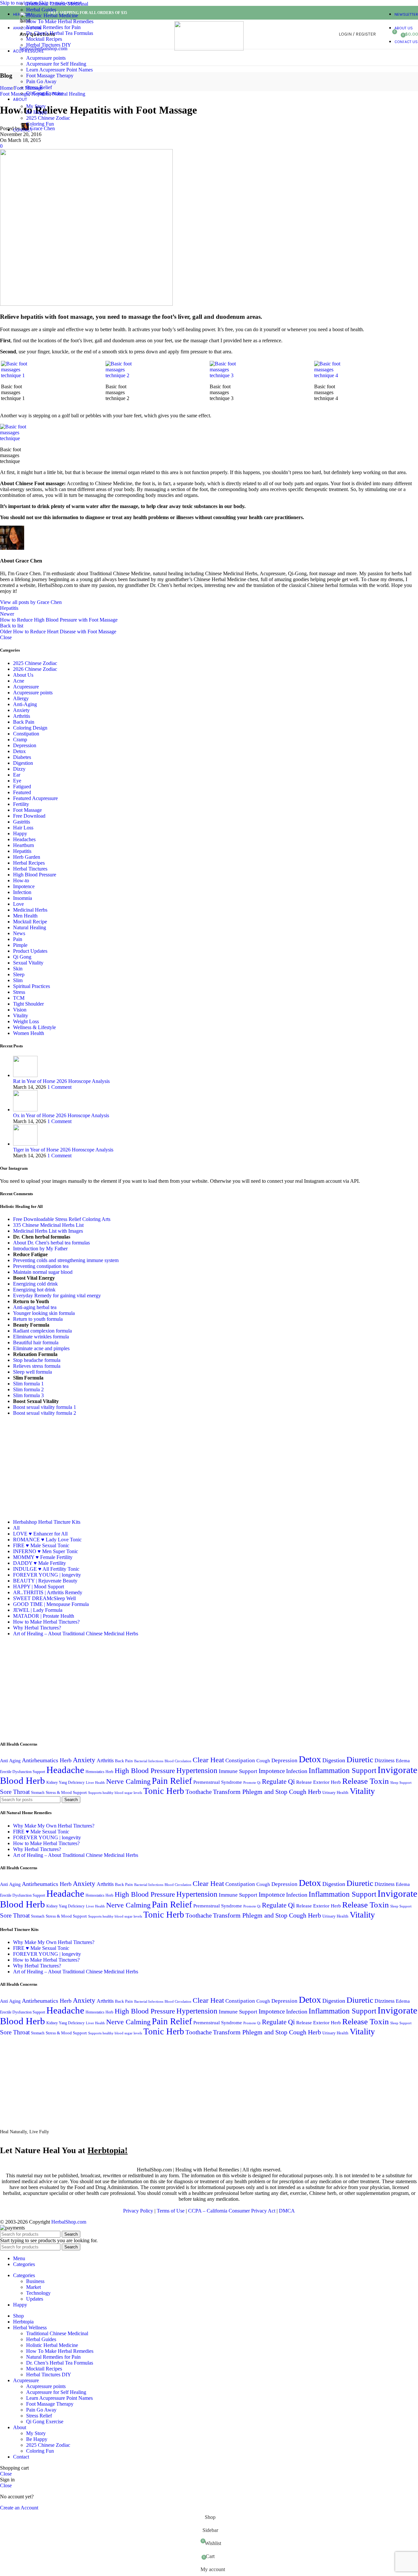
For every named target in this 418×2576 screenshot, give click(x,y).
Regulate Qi (278, 1782)
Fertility (21, 804)
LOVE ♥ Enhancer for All (40, 1534)
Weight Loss (26, 1021)
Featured (22, 792)
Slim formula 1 (28, 1384)
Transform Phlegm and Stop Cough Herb (267, 1792)
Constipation (26, 734)
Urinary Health (335, 1792)
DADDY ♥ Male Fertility (40, 1563)
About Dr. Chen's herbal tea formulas (51, 1243)
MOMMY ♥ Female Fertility (43, 1557)
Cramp (20, 740)
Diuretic (360, 1759)
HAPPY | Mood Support (39, 1587)
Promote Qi (252, 1783)
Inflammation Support (342, 1770)
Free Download (29, 816)
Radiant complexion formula (42, 1331)
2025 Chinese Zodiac (48, 118)
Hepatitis (9, 608)
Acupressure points (46, 58)
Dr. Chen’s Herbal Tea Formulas (60, 33)
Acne (19, 681)
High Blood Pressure (35, 875)
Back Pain (24, 722)
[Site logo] (209, 49)
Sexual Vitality (28, 963)
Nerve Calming (128, 1782)
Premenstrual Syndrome (218, 1782)
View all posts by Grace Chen (31, 602)
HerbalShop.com (69, 2222)
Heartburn (24, 845)
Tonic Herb (164, 1791)
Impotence (24, 886)
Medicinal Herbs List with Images (48, 1231)
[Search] (382, 34)
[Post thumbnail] (25, 1075)
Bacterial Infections (149, 1761)
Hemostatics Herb (99, 1772)
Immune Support (238, 1771)
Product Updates (30, 951)
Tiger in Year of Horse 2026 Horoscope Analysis (63, 1150)
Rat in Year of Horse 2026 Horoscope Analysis (61, 1081)
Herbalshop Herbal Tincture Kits (47, 1522)
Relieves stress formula (37, 1366)
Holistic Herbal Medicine (52, 15)
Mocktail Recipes (44, 39)
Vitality (21, 1016)
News (19, 933)
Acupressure (26, 687)
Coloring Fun (40, 124)
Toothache (199, 1792)
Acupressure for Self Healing (56, 64)
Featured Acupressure (35, 798)
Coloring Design (30, 728)
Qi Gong (22, 957)
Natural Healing (30, 927)
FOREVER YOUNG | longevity (47, 1575)
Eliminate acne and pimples (41, 1348)
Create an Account (19, 2508)
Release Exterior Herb (319, 1782)
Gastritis (22, 822)
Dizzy (19, 769)
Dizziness (385, 1760)
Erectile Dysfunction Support (23, 1772)
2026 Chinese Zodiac (35, 669)
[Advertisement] (55, 1467)
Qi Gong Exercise (45, 93)
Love (18, 904)
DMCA (287, 2211)
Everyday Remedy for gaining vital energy (57, 1296)
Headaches (24, 839)
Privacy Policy (138, 2211)
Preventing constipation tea (41, 1266)
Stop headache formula (37, 1360)
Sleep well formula (32, 1372)
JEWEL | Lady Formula (38, 1610)
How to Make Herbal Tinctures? (46, 1622)
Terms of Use (171, 2211)
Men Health (25, 916)
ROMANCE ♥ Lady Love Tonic (47, 1540)
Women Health (29, 1033)
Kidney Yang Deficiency (65, 1782)
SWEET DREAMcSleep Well (44, 1598)
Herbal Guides (41, 10)
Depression (25, 745)
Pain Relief (172, 1781)
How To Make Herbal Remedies (60, 21)
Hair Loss (23, 828)
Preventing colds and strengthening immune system (66, 1260)
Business (35, 2281)
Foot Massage (27, 810)
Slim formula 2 (28, 1389)
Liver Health (95, 1783)
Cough (263, 1760)
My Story (36, 106)
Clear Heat (208, 1760)
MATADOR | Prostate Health (44, 1616)
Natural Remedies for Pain (53, 27)
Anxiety (21, 710)
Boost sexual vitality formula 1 (45, 1407)
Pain (18, 939)
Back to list (12, 626)
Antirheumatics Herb (47, 1760)
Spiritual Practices (32, 986)
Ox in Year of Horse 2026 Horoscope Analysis (61, 1115)
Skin (18, 969)
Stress (19, 992)
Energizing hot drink (34, 1290)
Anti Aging (10, 1761)
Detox (19, 751)
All (16, 1528)
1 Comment (59, 1087)
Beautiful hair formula (36, 1342)
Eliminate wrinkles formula (41, 1337)
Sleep (19, 974)
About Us (23, 675)
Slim (18, 980)
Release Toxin (366, 1781)
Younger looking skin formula (44, 1313)
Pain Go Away (41, 81)
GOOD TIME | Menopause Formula (51, 1604)
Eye (17, 781)
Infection (22, 892)
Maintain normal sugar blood (43, 1272)
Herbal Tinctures (30, 869)
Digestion (23, 763)
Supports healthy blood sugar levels (115, 1793)
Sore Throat (15, 1792)
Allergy (21, 698)
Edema (403, 1760)
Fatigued (22, 787)
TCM (19, 998)
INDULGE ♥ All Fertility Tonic (46, 1569)
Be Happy (37, 112)
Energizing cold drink (35, 1284)
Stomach (38, 1793)
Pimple (20, 945)
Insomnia (23, 898)
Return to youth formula (38, 1319)
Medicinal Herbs (30, 910)
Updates (35, 2299)
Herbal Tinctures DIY (49, 45)
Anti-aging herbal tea (35, 1307)
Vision (20, 1010)
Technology (38, 2293)
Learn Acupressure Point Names (59, 70)
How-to (21, 880)
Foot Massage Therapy (50, 76)
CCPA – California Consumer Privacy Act (232, 2211)
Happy (20, 833)
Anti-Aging (25, 704)
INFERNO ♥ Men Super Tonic (46, 1551)
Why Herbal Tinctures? (37, 1628)
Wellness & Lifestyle (34, 1027)
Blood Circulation (178, 1761)
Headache (65, 1770)
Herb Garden (27, 857)
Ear (17, 775)
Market (33, 2287)
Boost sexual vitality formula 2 (45, 1413)
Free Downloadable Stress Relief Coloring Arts (62, 1219)
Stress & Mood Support (66, 1792)
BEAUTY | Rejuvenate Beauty (45, 1581)
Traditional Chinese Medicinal (57, 4)
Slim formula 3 (28, 1395)
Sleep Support (401, 1783)
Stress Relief (39, 87)
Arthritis (22, 716)
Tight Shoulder (28, 1004)
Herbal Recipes (29, 863)
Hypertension (197, 1770)
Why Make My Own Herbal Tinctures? (54, 1826)
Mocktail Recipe (30, 922)
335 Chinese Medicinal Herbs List (48, 1225)
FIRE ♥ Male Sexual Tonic (41, 1545)
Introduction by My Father (40, 1249)
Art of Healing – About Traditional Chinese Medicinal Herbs (76, 1634)
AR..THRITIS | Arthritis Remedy (48, 1592)
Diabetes (22, 757)
